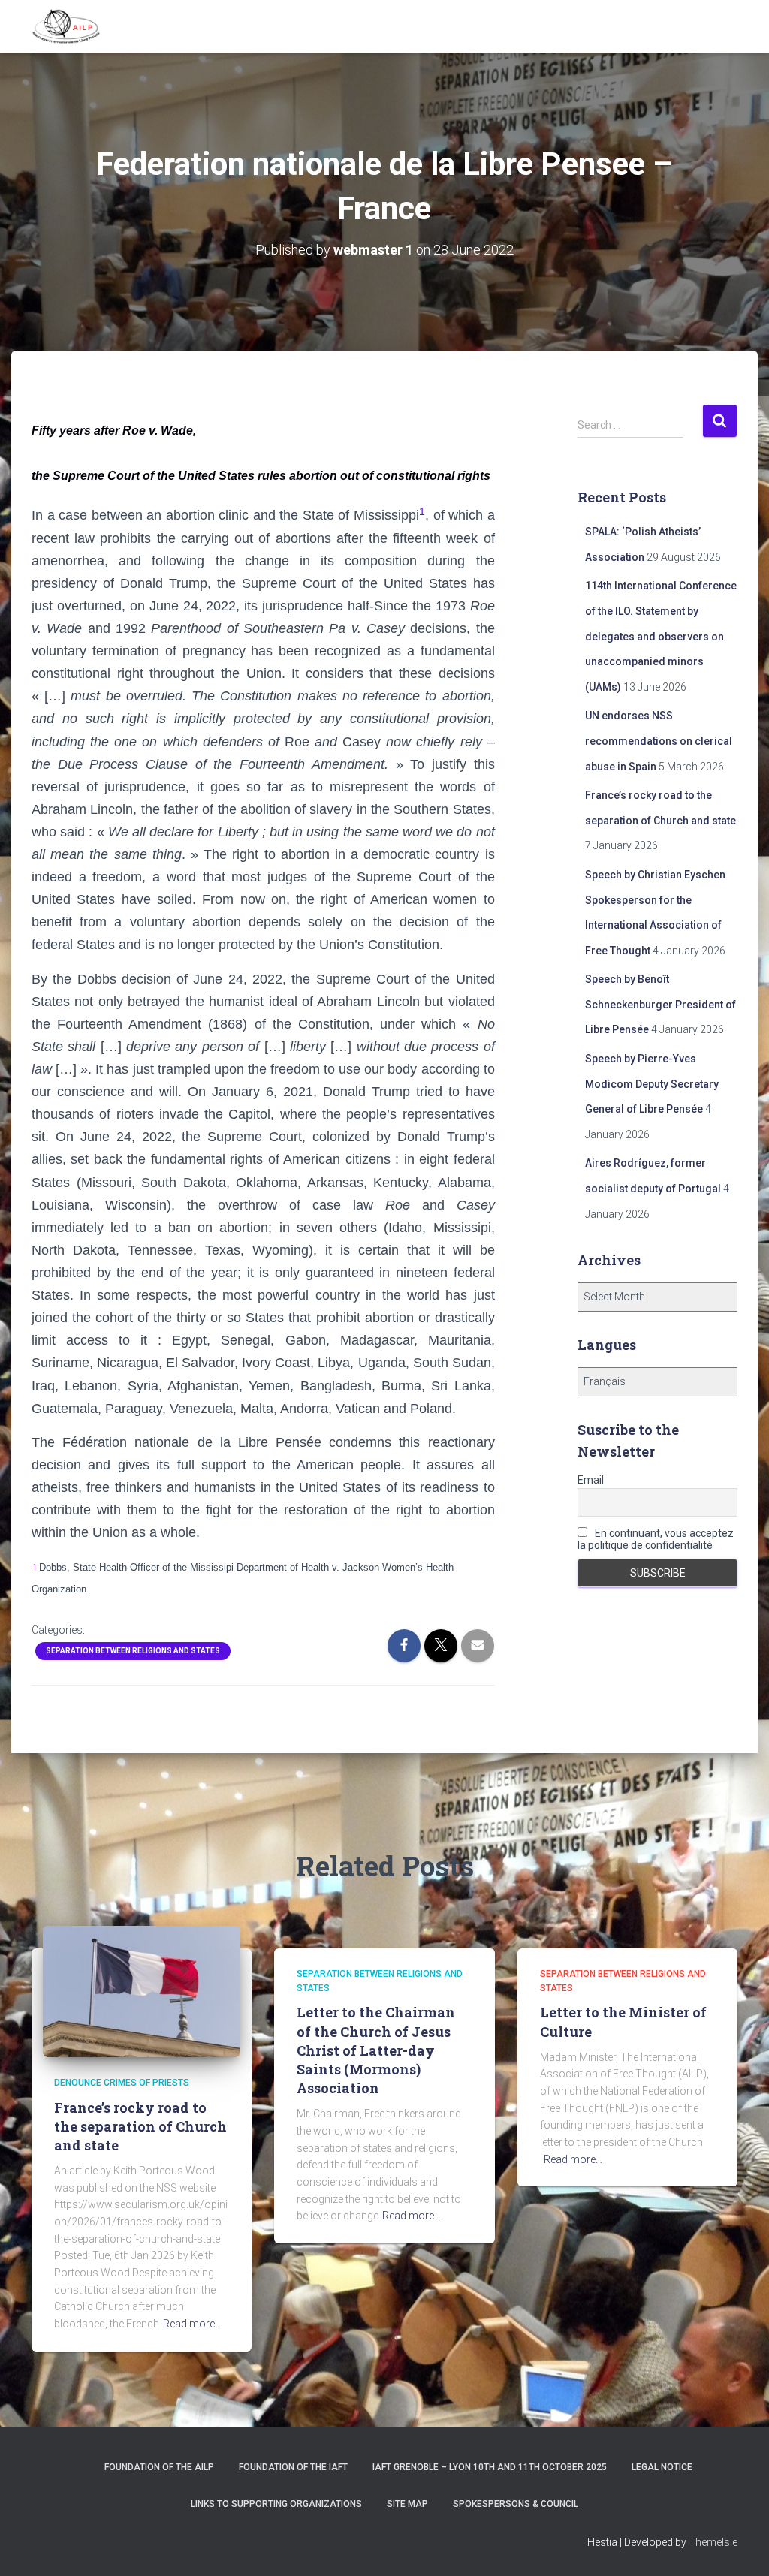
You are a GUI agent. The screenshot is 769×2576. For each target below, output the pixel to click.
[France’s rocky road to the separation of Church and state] (142, 1990)
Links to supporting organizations (276, 2504)
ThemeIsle (713, 2542)
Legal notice (662, 2467)
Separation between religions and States (133, 1651)
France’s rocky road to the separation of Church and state (140, 2126)
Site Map (407, 2504)
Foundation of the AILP (159, 2467)
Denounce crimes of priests (122, 2083)
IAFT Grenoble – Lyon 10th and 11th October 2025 (490, 2467)
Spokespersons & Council (516, 2504)
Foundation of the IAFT (293, 2467)
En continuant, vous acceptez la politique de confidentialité (656, 1539)
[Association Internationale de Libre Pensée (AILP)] (66, 26)
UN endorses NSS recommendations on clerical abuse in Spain (659, 741)
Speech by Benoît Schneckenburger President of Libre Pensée (660, 1004)
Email (591, 1480)
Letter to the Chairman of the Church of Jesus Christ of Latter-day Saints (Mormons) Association (376, 2050)
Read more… (192, 2324)
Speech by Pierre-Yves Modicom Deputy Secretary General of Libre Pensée (652, 1084)
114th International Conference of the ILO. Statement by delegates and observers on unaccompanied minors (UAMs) (661, 636)
